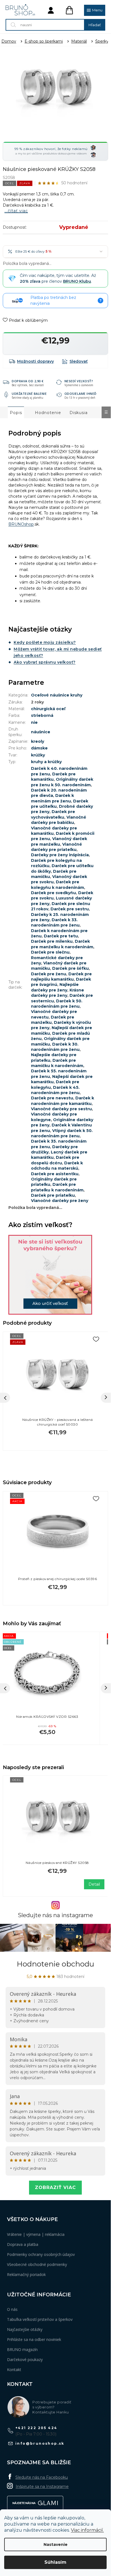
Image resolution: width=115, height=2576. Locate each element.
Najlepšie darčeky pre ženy (55, 987)
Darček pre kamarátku (53, 777)
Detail (94, 1884)
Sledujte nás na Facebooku (42, 2477)
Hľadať (95, 25)
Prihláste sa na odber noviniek (34, 2339)
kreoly (38, 741)
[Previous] (5, 1398)
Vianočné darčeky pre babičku (59, 820)
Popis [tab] (16, 413)
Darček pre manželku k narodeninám (62, 944)
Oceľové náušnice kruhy (57, 695)
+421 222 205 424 (36, 2428)
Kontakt (14, 2370)
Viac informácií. (87, 2530)
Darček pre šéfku (70, 968)
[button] (47, 1730)
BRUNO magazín (22, 2349)
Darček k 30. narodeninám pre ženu (55, 1047)
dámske (39, 748)
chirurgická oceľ (48, 709)
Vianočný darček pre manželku (59, 841)
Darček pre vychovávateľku (53, 814)
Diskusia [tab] (79, 413)
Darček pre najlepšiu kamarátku (61, 977)
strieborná (42, 715)
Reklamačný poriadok (26, 2274)
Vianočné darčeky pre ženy (60, 1201)
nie (34, 722)
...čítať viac (16, 211)
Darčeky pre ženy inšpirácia (60, 855)
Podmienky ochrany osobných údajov (41, 2254)
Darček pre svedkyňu (53, 893)
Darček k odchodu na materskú (57, 1166)
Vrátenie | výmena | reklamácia (36, 2234)
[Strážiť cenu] (75, 361)
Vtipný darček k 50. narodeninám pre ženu (62, 1133)
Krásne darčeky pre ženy (57, 993)
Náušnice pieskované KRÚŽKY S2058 (57, 1863)
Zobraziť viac (55, 2187)
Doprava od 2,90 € (28, 381)
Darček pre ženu (49, 974)
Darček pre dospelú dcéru (55, 1160)
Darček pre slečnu (50, 952)
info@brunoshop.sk (40, 2443)
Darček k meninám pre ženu (52, 798)
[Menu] (95, 10)
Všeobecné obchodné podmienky (37, 2264)
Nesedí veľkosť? (79, 381)
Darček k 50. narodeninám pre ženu (57, 1004)
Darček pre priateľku (53, 1195)
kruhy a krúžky (46, 762)
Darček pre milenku (52, 941)
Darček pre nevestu (52, 1098)
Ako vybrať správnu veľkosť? (45, 662)
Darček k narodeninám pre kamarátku (63, 1101)
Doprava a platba (23, 2244)
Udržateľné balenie (29, 394)
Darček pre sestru (70, 909)
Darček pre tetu (61, 936)
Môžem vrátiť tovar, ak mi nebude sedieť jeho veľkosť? (58, 652)
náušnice (41, 732)
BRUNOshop (21, 524)
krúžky (38, 755)
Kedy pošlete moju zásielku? (45, 642)
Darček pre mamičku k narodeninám (57, 1063)
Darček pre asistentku (55, 1174)
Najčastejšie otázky (25, 2329)
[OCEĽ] (57, 1818)
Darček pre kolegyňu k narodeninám (57, 885)
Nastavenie (56, 2544)
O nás (12, 2309)
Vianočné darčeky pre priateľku (57, 847)
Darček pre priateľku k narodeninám (57, 1187)
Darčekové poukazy (25, 2359)
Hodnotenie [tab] (48, 413)
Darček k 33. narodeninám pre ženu (55, 922)
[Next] (106, 1398)
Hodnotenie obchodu (55, 1964)
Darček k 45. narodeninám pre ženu (55, 1090)
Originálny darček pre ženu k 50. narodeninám (62, 782)
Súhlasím (55, 2562)
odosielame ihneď (81, 394)
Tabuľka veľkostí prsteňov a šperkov (40, 2319)
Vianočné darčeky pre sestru (61, 1109)
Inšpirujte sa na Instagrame (42, 2486)
